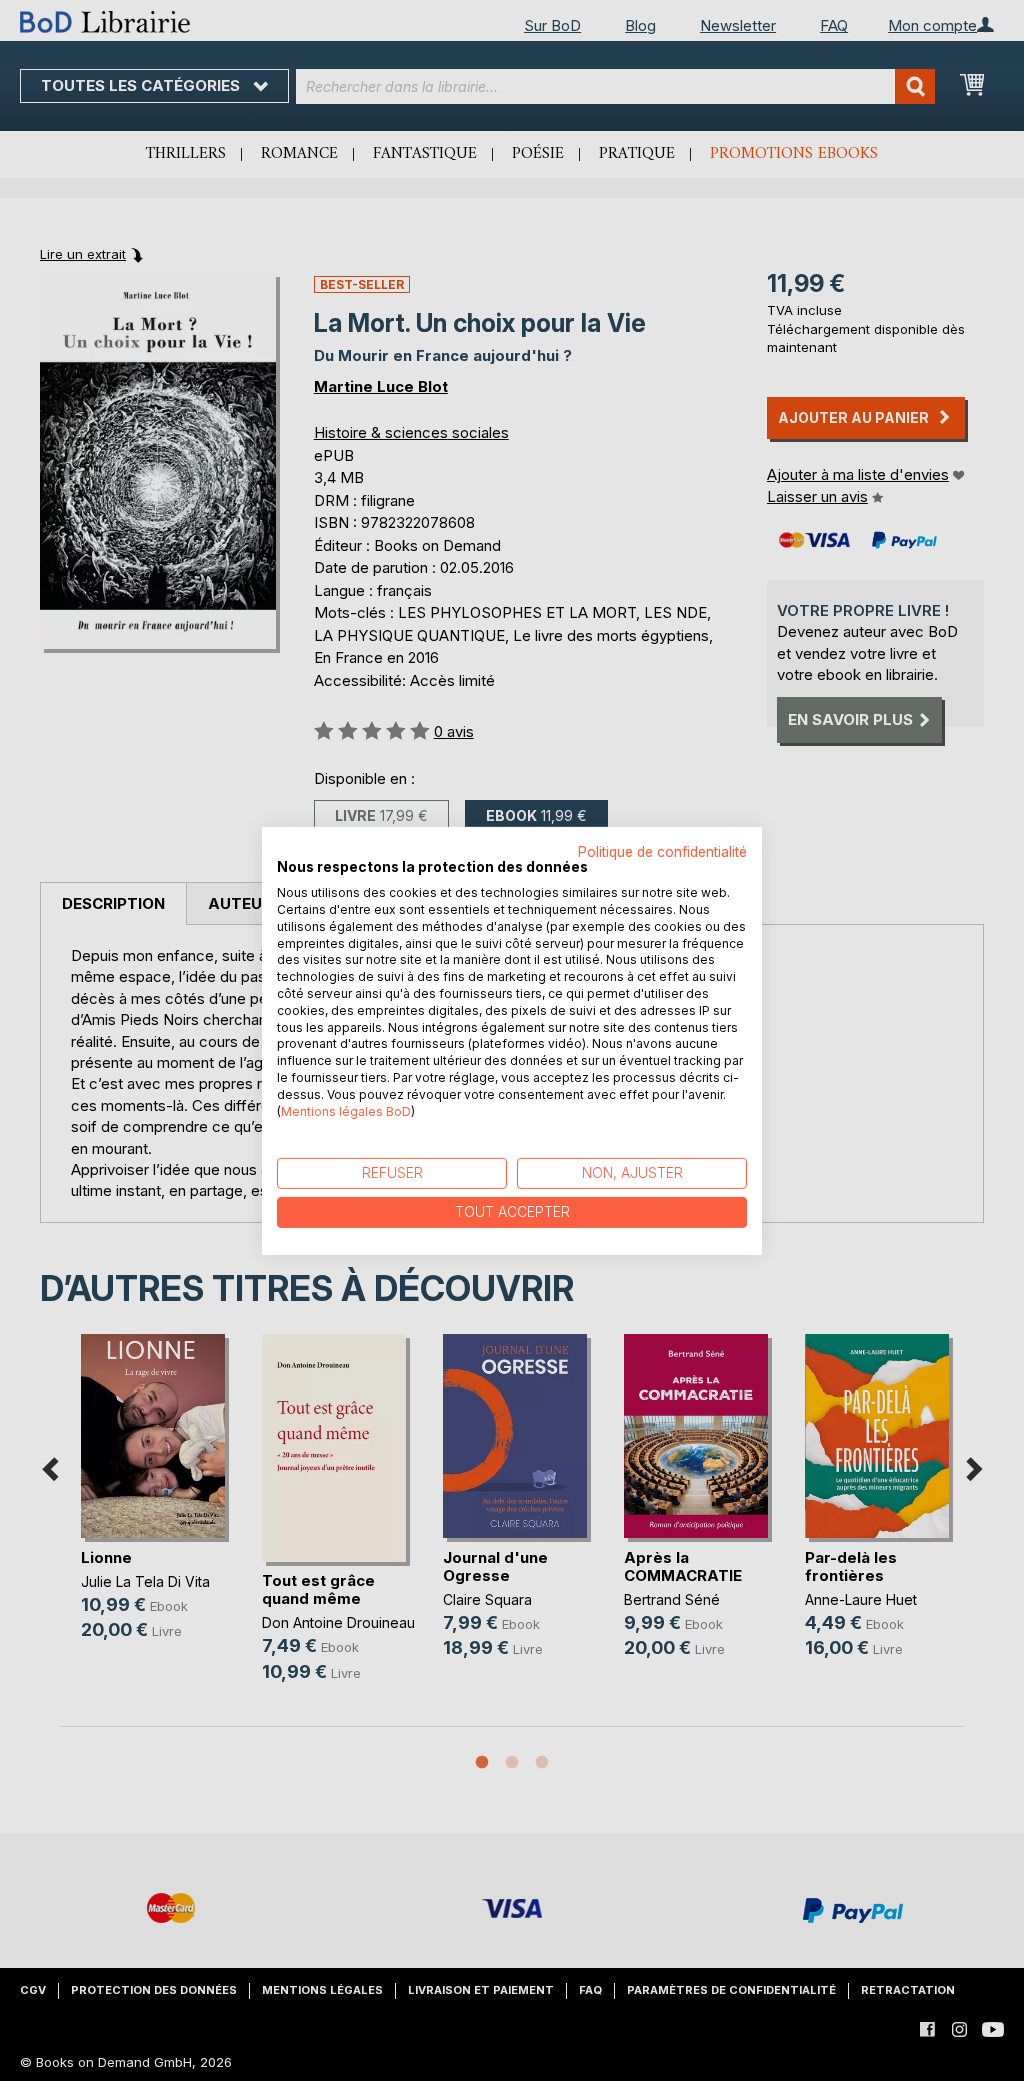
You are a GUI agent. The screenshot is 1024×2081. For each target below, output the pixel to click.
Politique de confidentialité (662, 851)
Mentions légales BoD (346, 1110)
